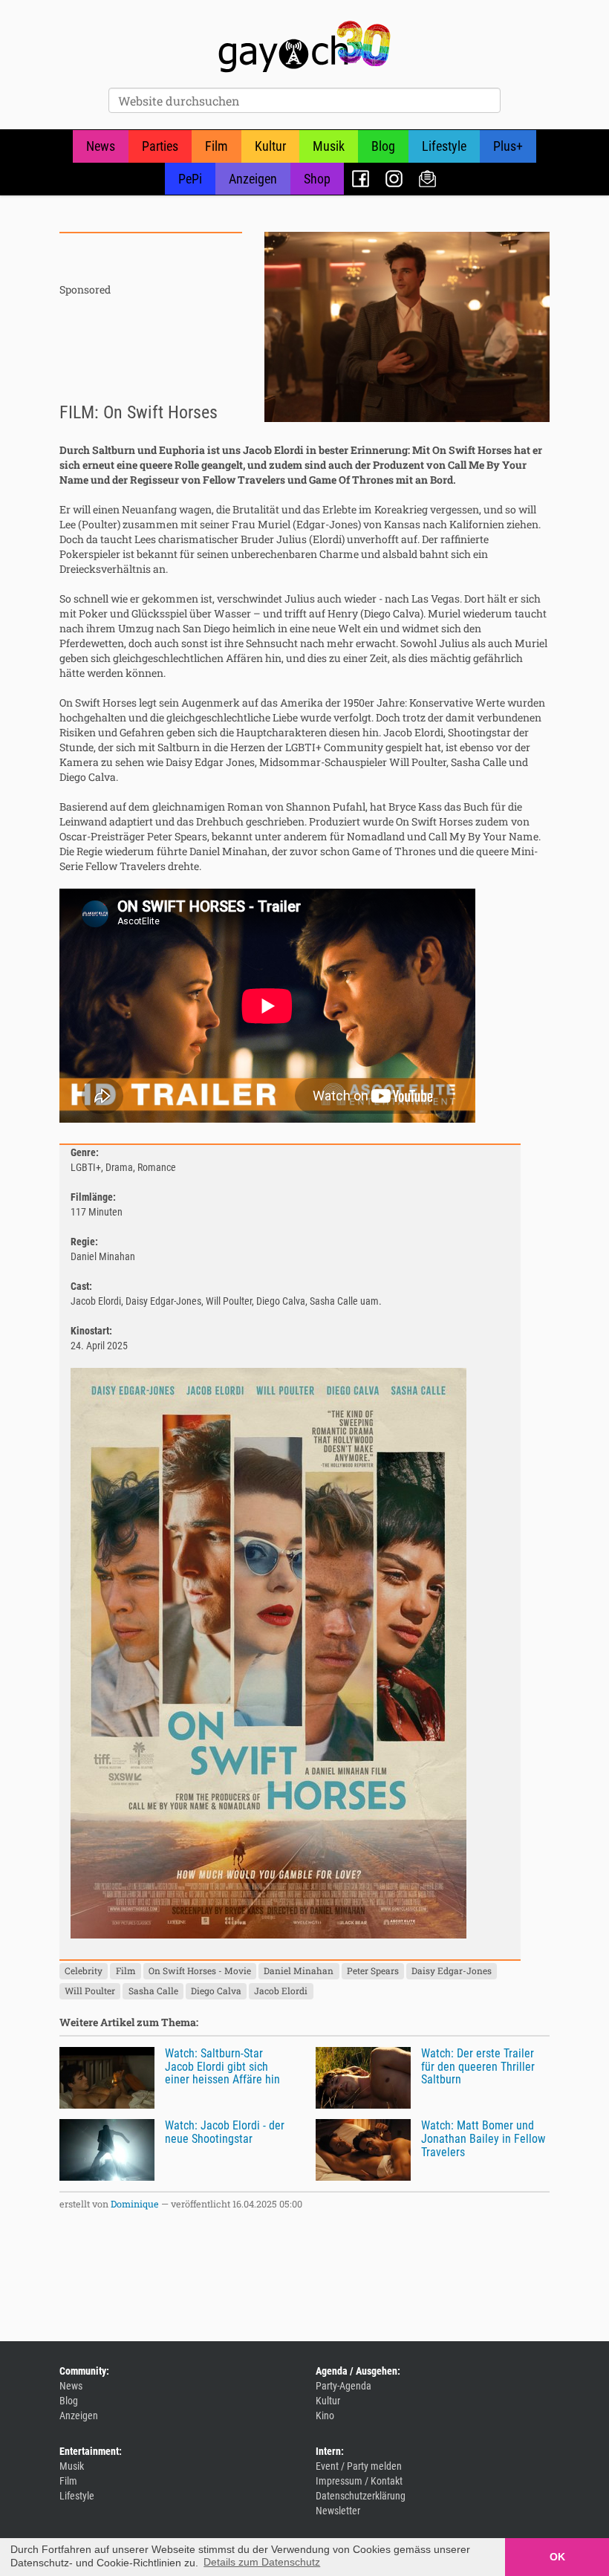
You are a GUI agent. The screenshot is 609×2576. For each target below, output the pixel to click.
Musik (329, 146)
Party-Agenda (343, 2386)
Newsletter (427, 179)
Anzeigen (253, 179)
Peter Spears (373, 1970)
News (101, 146)
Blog (383, 146)
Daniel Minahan (299, 1970)
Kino (325, 2416)
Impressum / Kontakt (359, 2481)
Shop (317, 179)
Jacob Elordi (281, 1991)
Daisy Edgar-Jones (452, 1970)
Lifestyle (444, 146)
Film (216, 146)
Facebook (361, 179)
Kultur (270, 146)
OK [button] (557, 2557)
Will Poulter (90, 1991)
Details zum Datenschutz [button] (262, 2562)
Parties (160, 146)
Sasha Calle (153, 1991)
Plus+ (508, 146)
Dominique (135, 2204)
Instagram (394, 179)
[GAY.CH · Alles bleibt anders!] (304, 47)
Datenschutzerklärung (361, 2496)
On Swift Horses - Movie (200, 1970)
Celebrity (84, 1970)
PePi (190, 179)
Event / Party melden (359, 2466)
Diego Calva (216, 1991)
